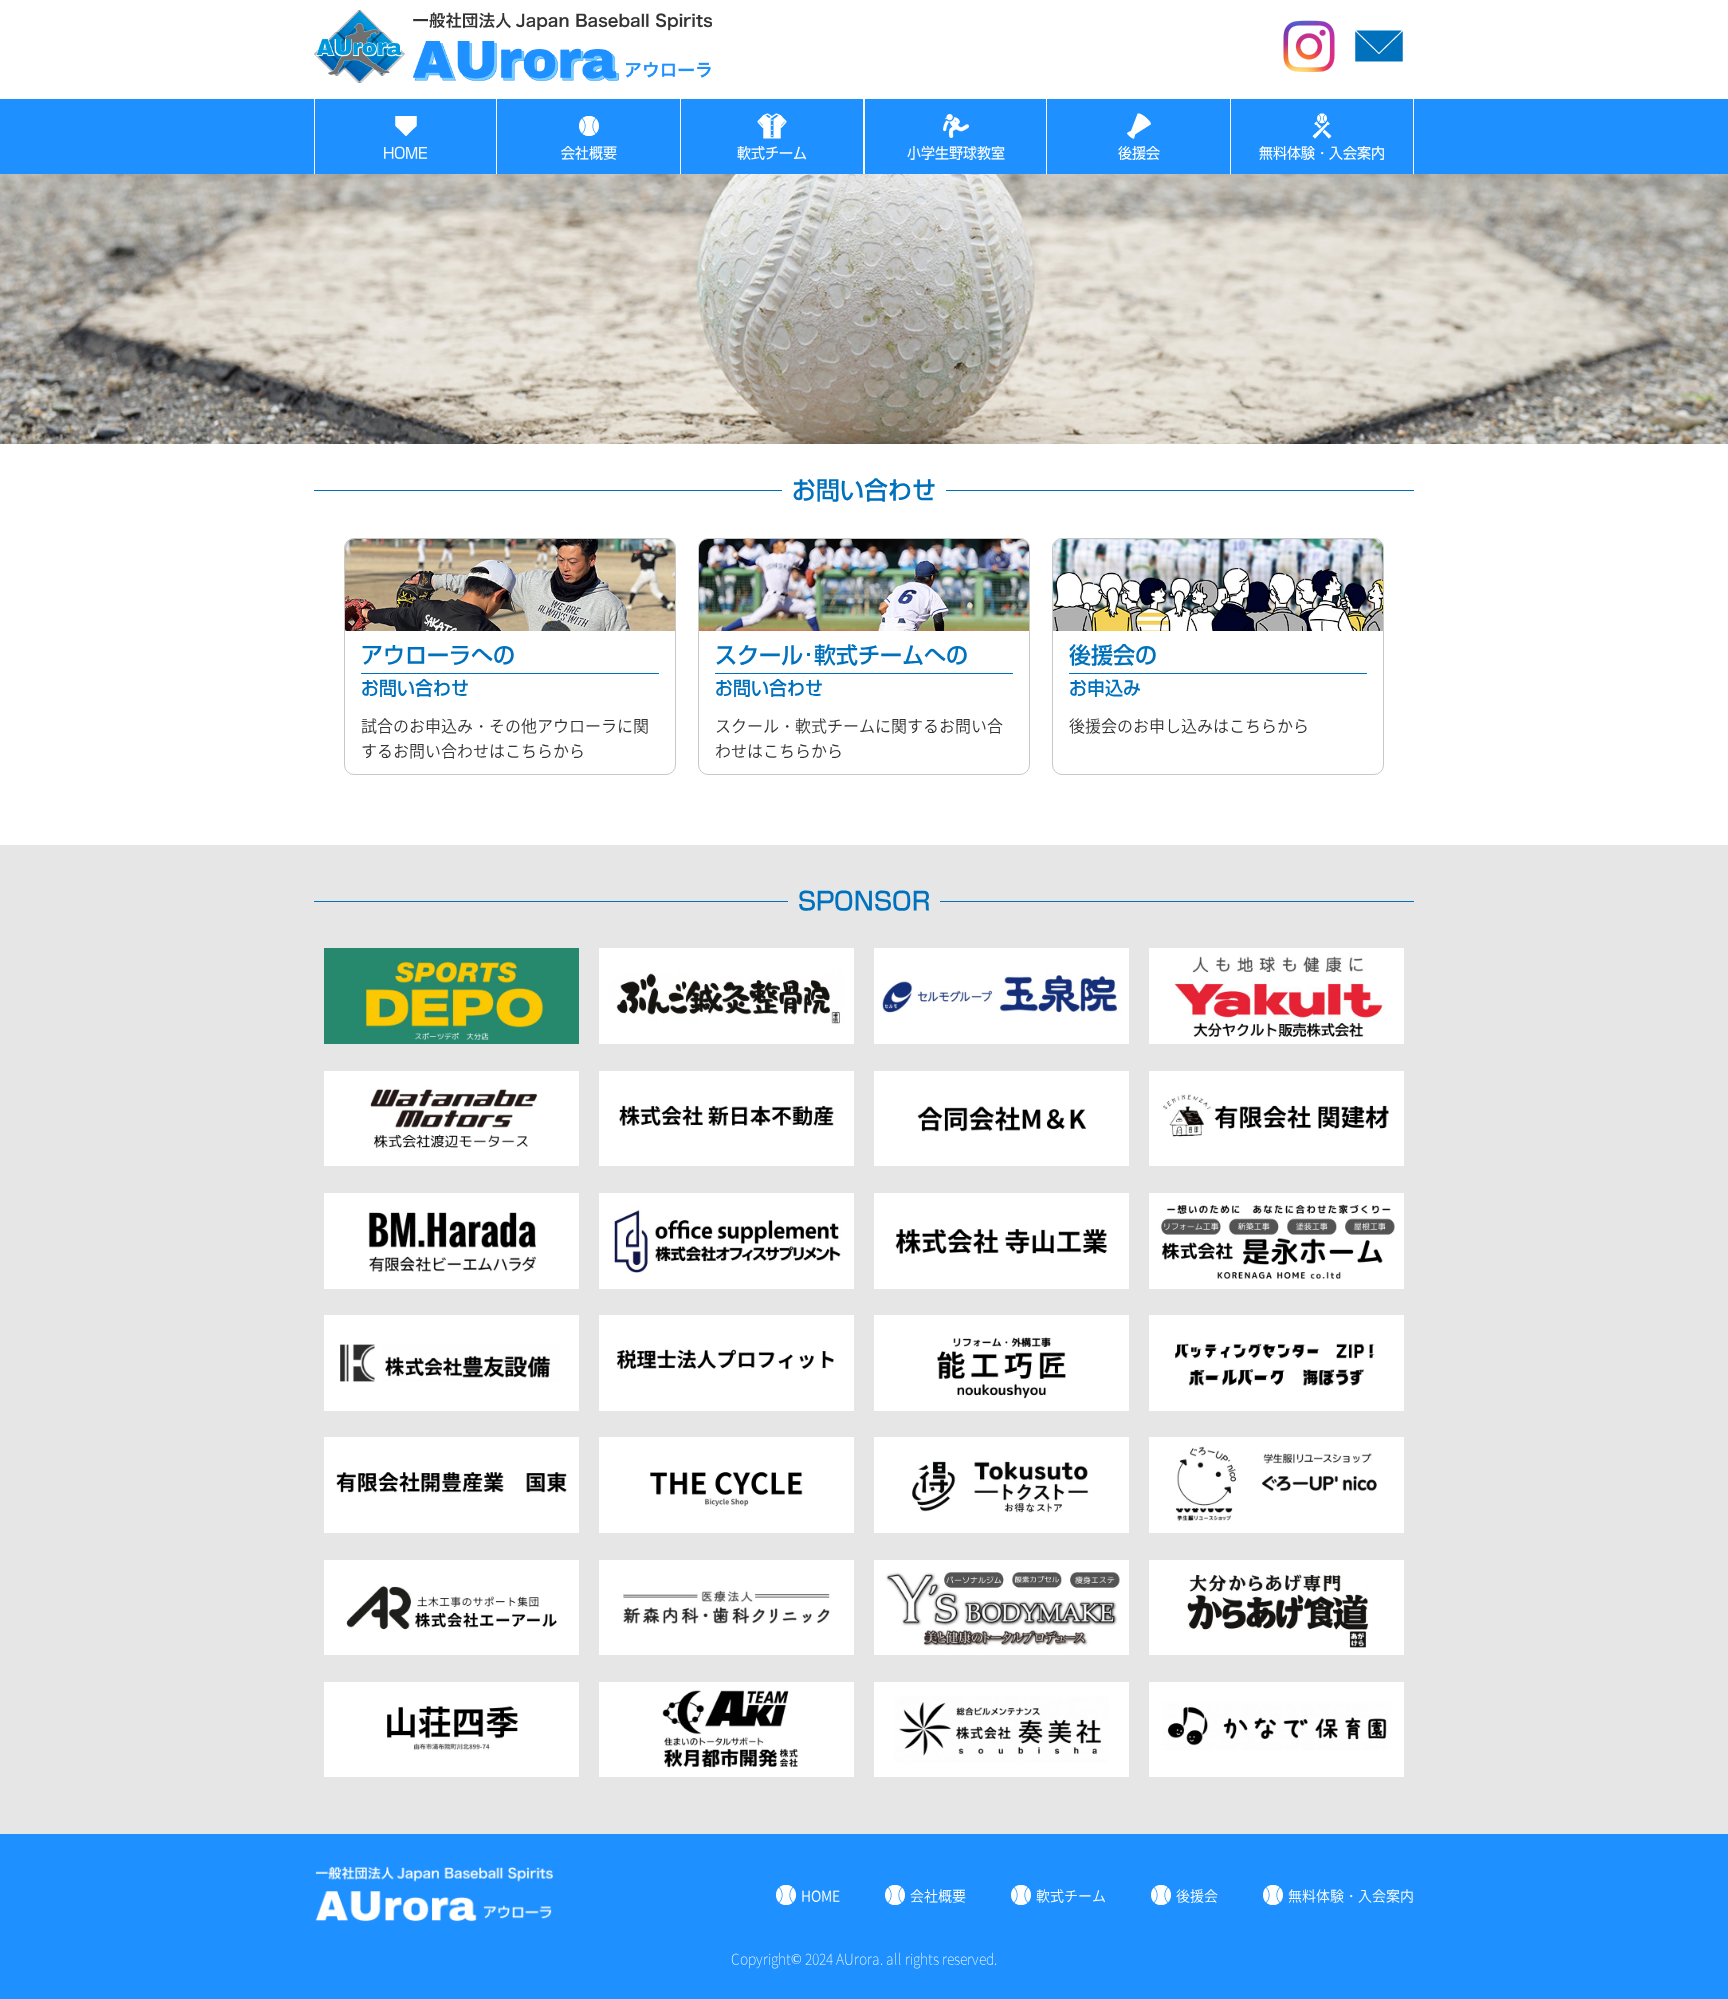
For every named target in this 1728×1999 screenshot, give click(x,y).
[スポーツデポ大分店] (451, 1037)
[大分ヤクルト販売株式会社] (1276, 1037)
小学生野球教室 (956, 153)
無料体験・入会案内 (1322, 153)
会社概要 (589, 153)
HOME (405, 153)
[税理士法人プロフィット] (726, 1404)
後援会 (1139, 153)
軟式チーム (772, 153)
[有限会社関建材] (1276, 1159)
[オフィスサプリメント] (726, 1282)
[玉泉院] (1001, 1037)
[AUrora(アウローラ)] (514, 76)
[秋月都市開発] (726, 1770)
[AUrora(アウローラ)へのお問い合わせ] (1379, 74)
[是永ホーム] (1276, 1282)
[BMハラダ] (451, 1282)
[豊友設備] (451, 1404)
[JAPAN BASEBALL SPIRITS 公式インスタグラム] (1309, 74)
